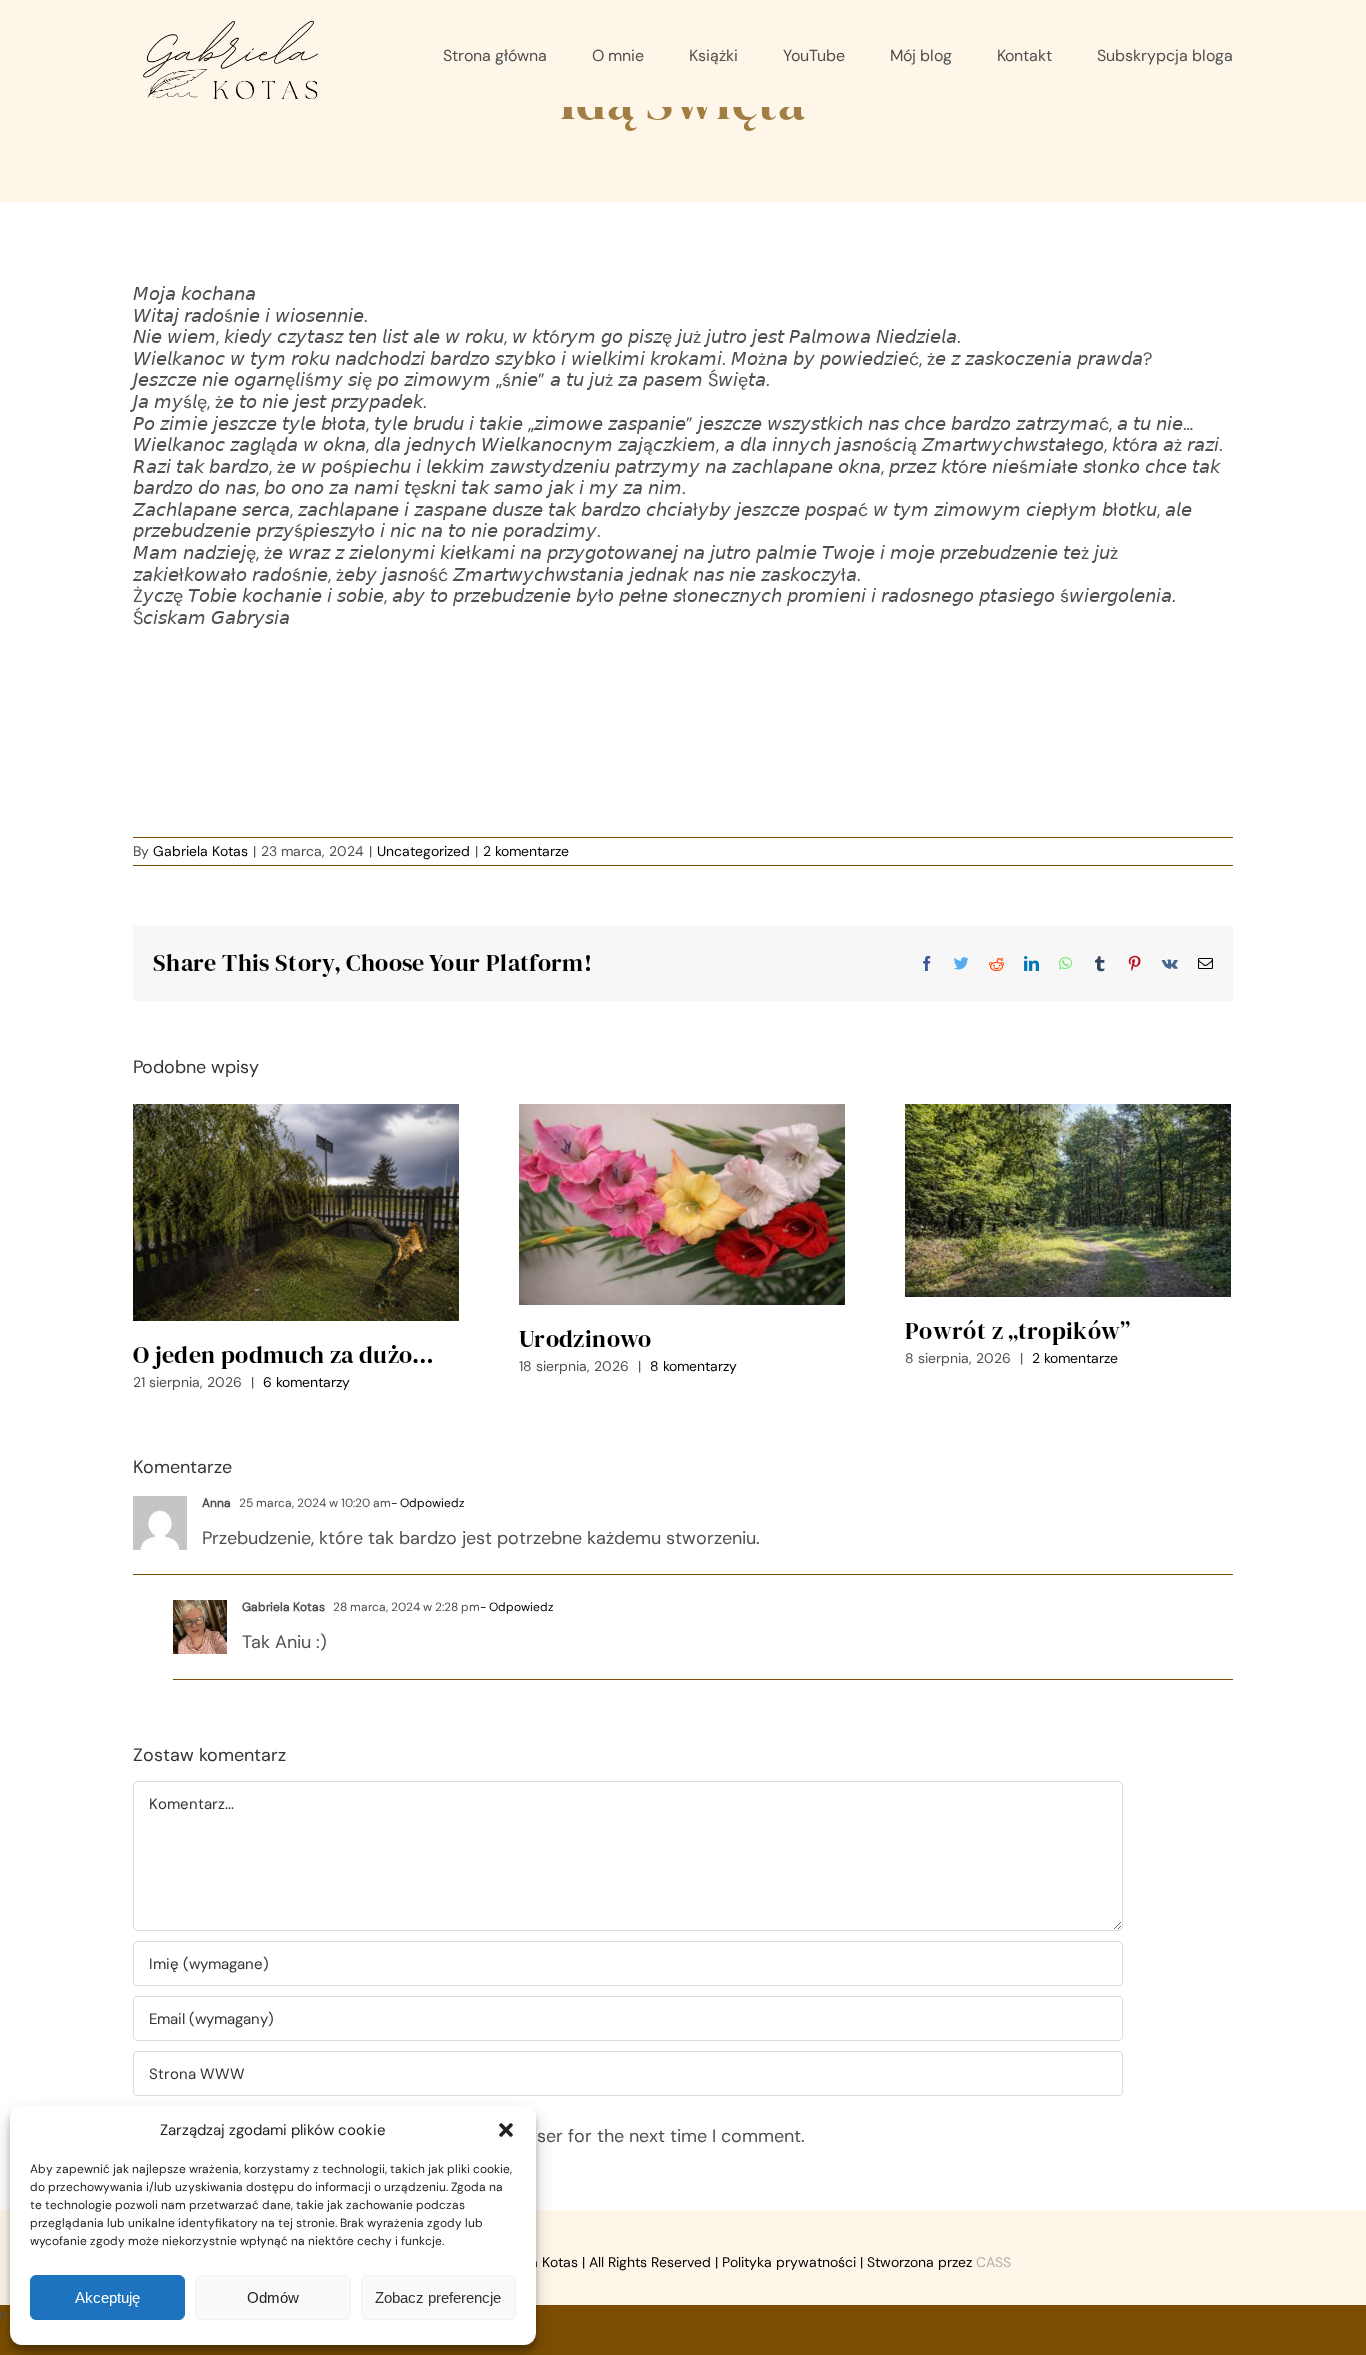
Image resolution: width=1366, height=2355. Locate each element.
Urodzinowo (585, 1338)
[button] (506, 2130)
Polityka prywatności (789, 2262)
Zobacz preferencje (438, 2297)
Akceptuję (107, 2297)
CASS (993, 2262)
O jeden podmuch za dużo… (284, 1354)
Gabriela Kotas (200, 851)
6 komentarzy (306, 1382)
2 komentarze (526, 851)
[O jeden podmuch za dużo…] (296, 1213)
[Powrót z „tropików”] (1068, 1200)
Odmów (273, 2297)
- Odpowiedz (428, 1503)
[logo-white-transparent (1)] (232, 24)
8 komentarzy (693, 1366)
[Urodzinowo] (682, 1204)
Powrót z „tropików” (1018, 1330)
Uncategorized (423, 851)
